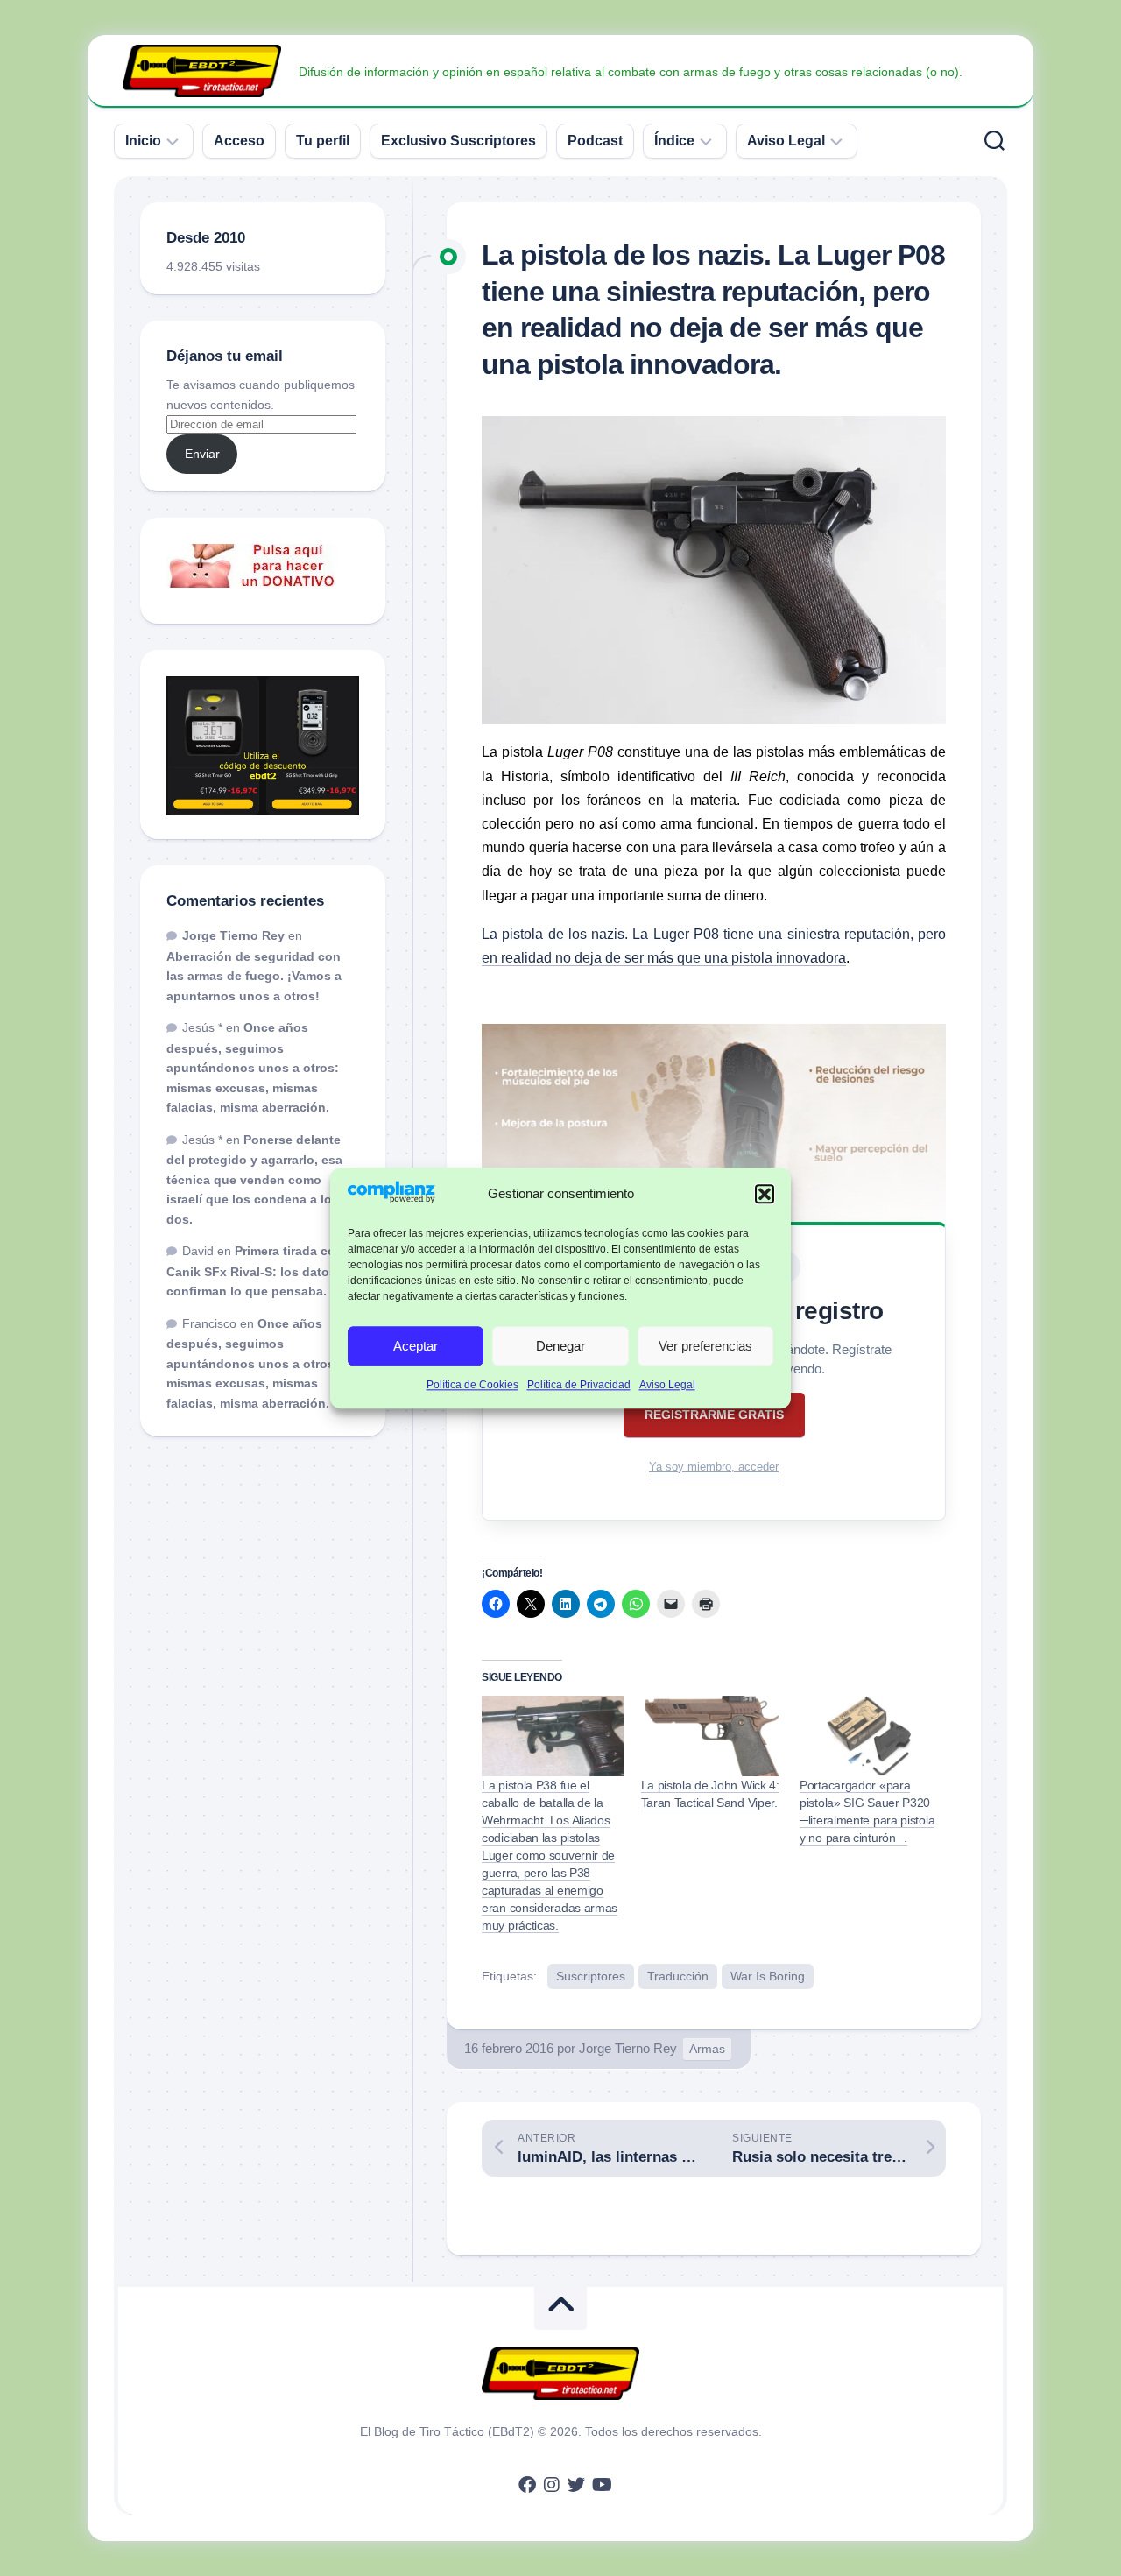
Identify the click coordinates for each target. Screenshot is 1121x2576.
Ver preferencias (705, 1346)
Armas (707, 2049)
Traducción (678, 1976)
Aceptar (416, 1346)
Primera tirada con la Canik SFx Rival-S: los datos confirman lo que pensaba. (262, 1271)
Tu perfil (323, 141)
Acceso (239, 141)
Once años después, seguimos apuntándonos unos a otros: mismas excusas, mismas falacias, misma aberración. (253, 1067)
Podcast (595, 141)
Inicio (143, 141)
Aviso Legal (667, 1386)
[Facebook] (527, 2485)
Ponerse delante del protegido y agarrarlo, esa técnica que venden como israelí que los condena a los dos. (254, 1179)
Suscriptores (591, 1976)
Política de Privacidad (579, 1386)
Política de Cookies (472, 1386)
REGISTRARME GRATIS (714, 1415)
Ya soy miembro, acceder (714, 1467)
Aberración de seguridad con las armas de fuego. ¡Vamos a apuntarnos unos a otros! (254, 976)
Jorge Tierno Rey (628, 2048)
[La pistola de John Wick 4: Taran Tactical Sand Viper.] (712, 1736)
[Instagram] (552, 2485)
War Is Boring (768, 1976)
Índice (674, 141)
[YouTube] (601, 2485)
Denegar (560, 1346)
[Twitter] (576, 2485)
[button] (765, 1195)
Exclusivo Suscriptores (458, 141)
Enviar (202, 454)
